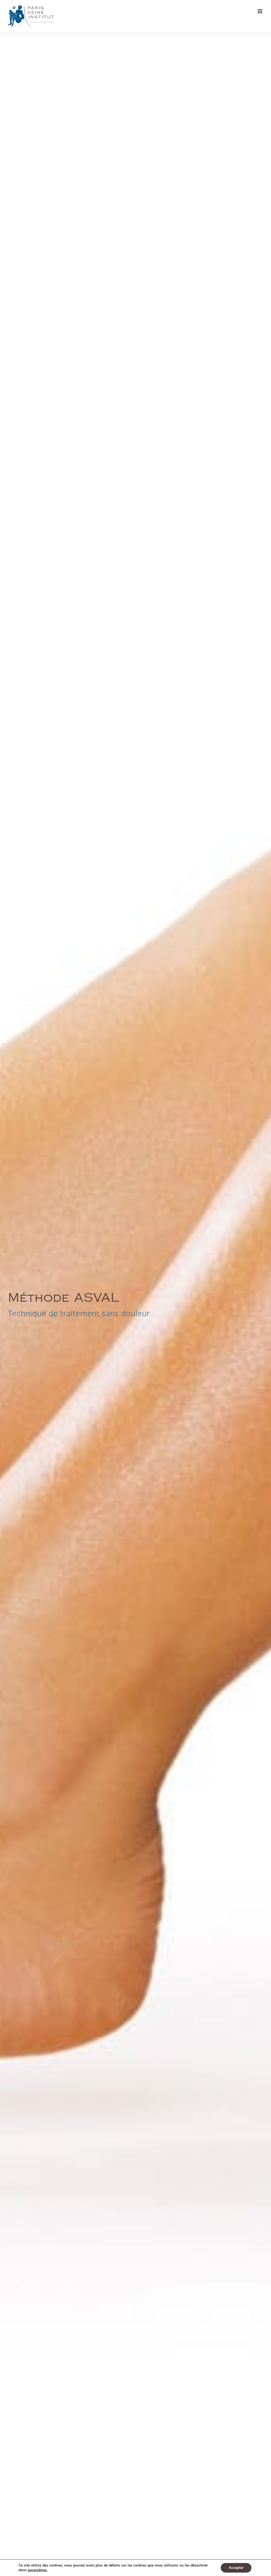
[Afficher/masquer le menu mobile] (260, 11)
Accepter (236, 2568)
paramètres (37, 2570)
